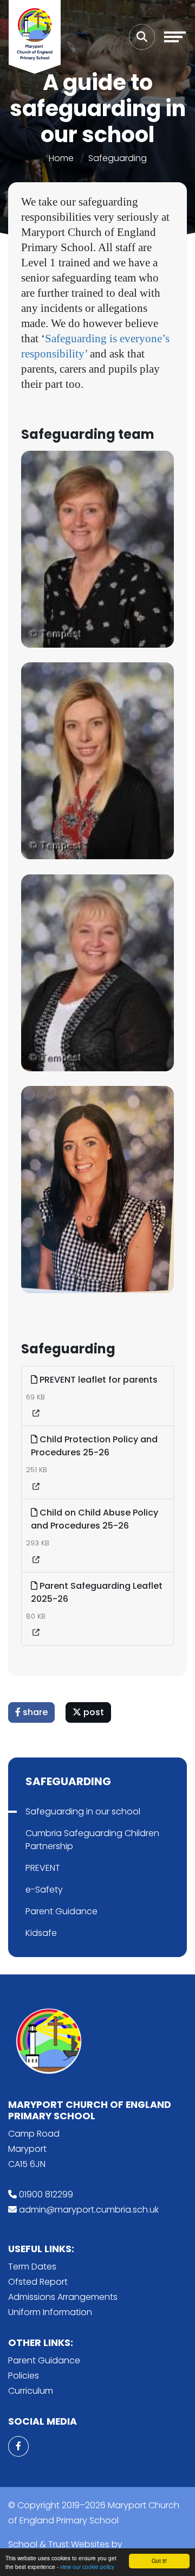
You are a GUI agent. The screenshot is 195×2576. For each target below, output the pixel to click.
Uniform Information (50, 2312)
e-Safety (44, 1890)
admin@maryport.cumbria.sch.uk (89, 2210)
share (34, 1712)
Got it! (159, 2561)
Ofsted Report (38, 2282)
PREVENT (43, 1868)
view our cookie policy (87, 2567)
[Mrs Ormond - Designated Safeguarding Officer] (97, 549)
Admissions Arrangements (63, 2297)
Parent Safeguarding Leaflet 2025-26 (97, 1592)
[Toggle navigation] (175, 37)
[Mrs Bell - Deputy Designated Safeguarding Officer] (97, 972)
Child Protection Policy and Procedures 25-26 (94, 1446)
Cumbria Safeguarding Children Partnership (92, 1840)
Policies (24, 2376)
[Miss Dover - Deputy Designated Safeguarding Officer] (97, 1189)
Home (61, 158)
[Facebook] (18, 2446)
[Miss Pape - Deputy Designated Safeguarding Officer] (97, 760)
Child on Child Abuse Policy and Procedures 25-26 (95, 1519)
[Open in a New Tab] (36, 1414)
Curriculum (31, 2391)
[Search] (142, 37)
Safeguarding (118, 158)
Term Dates (32, 2267)
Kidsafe (41, 1933)
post (93, 1712)
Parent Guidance (61, 1911)
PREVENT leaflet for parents (97, 1380)
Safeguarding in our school (83, 1811)
